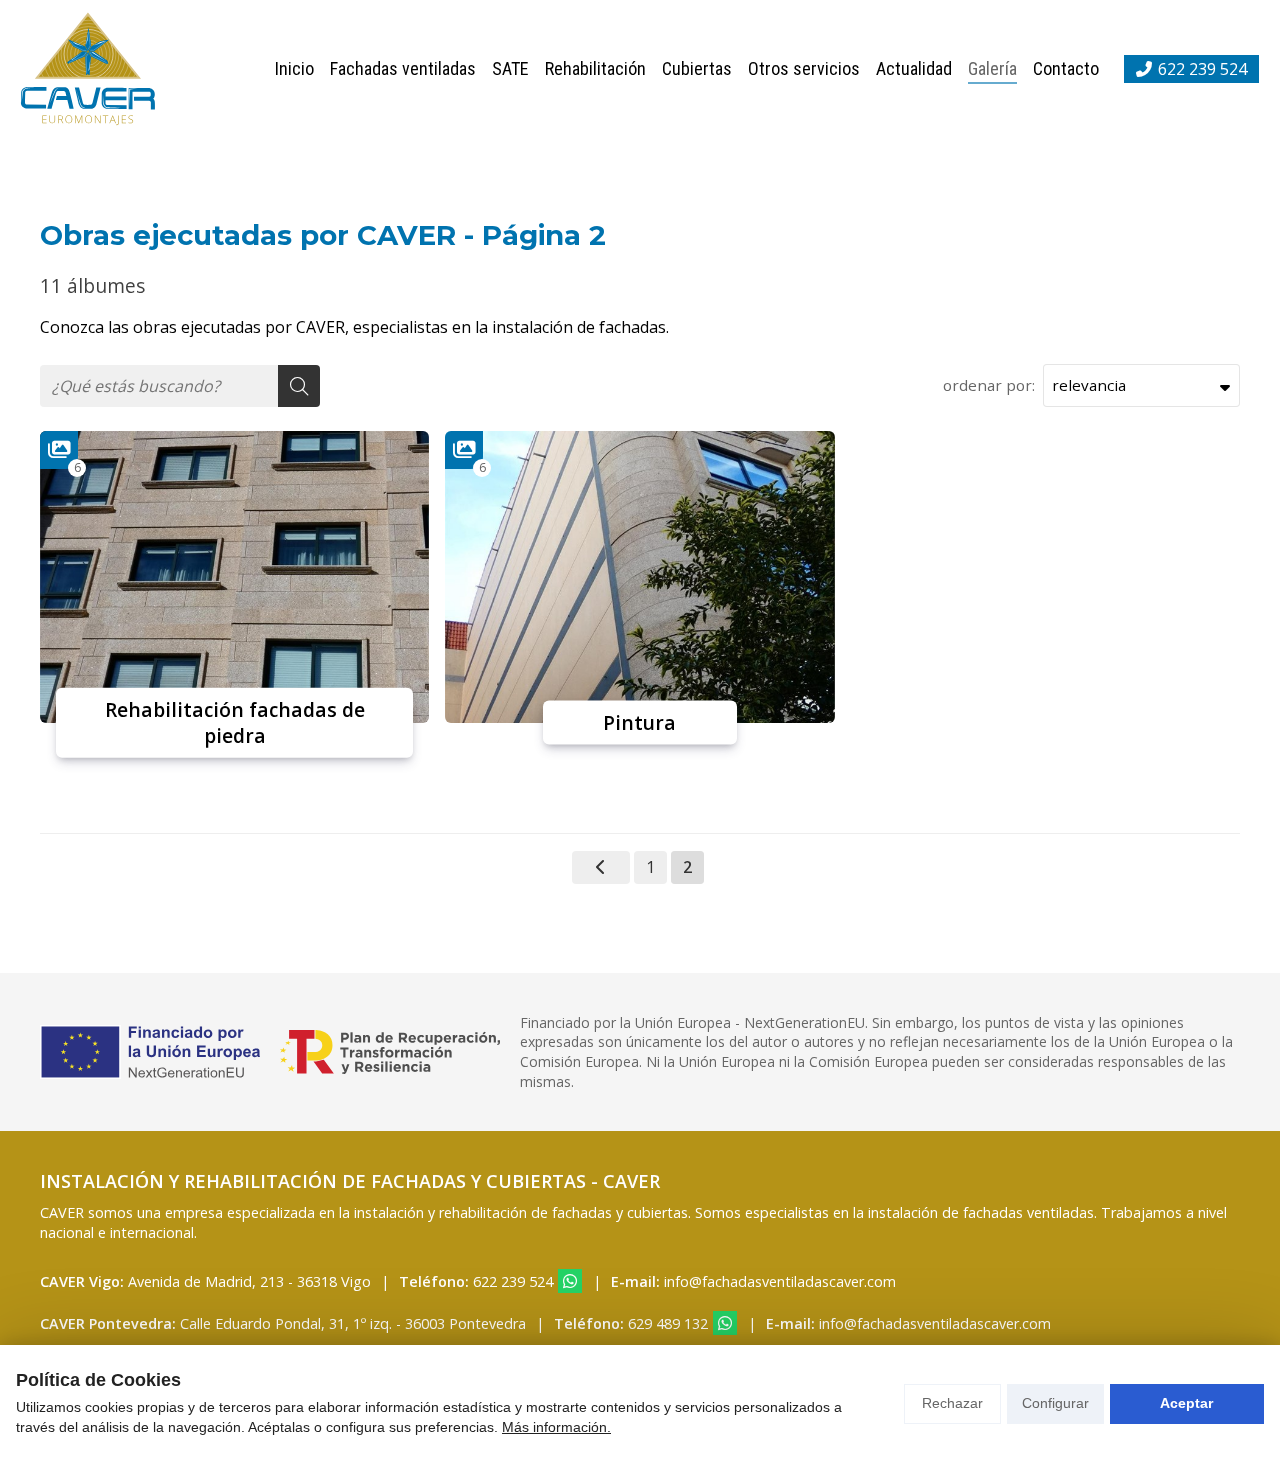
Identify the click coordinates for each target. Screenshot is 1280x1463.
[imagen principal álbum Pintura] (639, 577)
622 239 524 (513, 1281)
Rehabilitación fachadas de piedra (235, 722)
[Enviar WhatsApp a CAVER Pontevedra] (725, 1323)
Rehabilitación (595, 69)
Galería (992, 69)
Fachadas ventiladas (403, 69)
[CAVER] (88, 69)
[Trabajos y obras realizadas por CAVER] (601, 868)
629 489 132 (668, 1323)
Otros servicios (804, 69)
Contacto (1066, 69)
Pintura (639, 723)
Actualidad (914, 69)
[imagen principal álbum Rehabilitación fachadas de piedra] (234, 577)
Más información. (556, 1427)
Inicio (294, 69)
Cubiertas (697, 69)
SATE (510, 69)
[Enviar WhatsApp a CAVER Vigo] (570, 1281)
